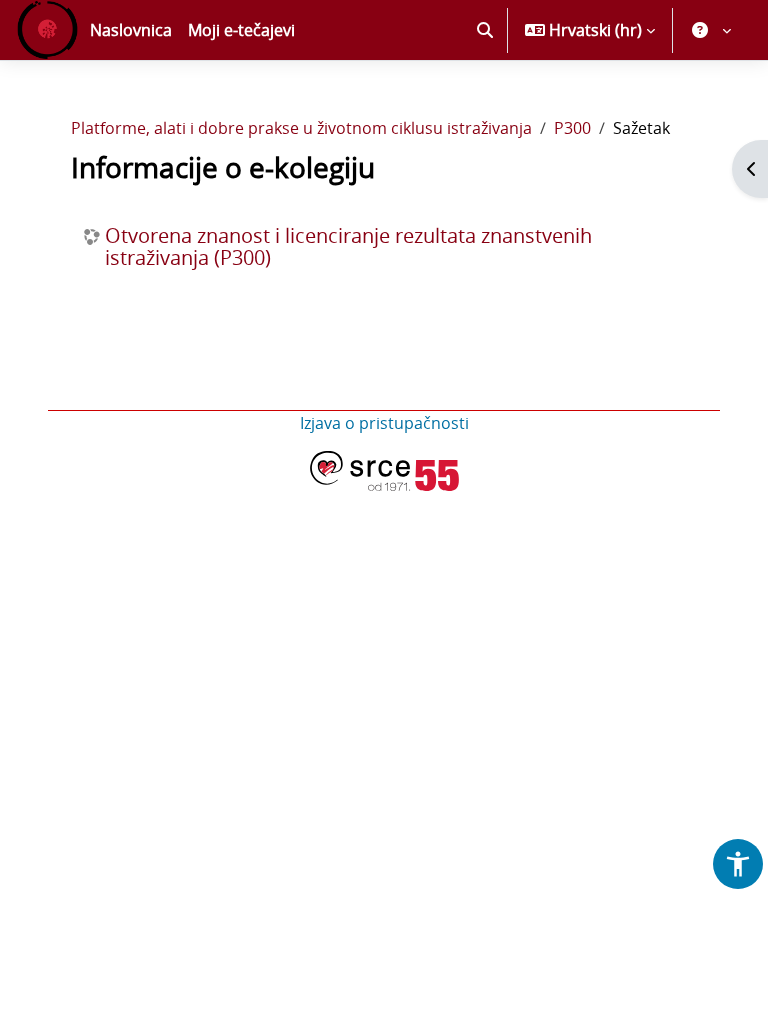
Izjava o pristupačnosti (384, 423)
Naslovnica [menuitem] (131, 30)
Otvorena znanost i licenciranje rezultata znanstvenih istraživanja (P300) (348, 247)
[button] (485, 30)
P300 (572, 128)
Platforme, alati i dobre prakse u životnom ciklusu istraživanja (301, 128)
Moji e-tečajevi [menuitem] (241, 30)
